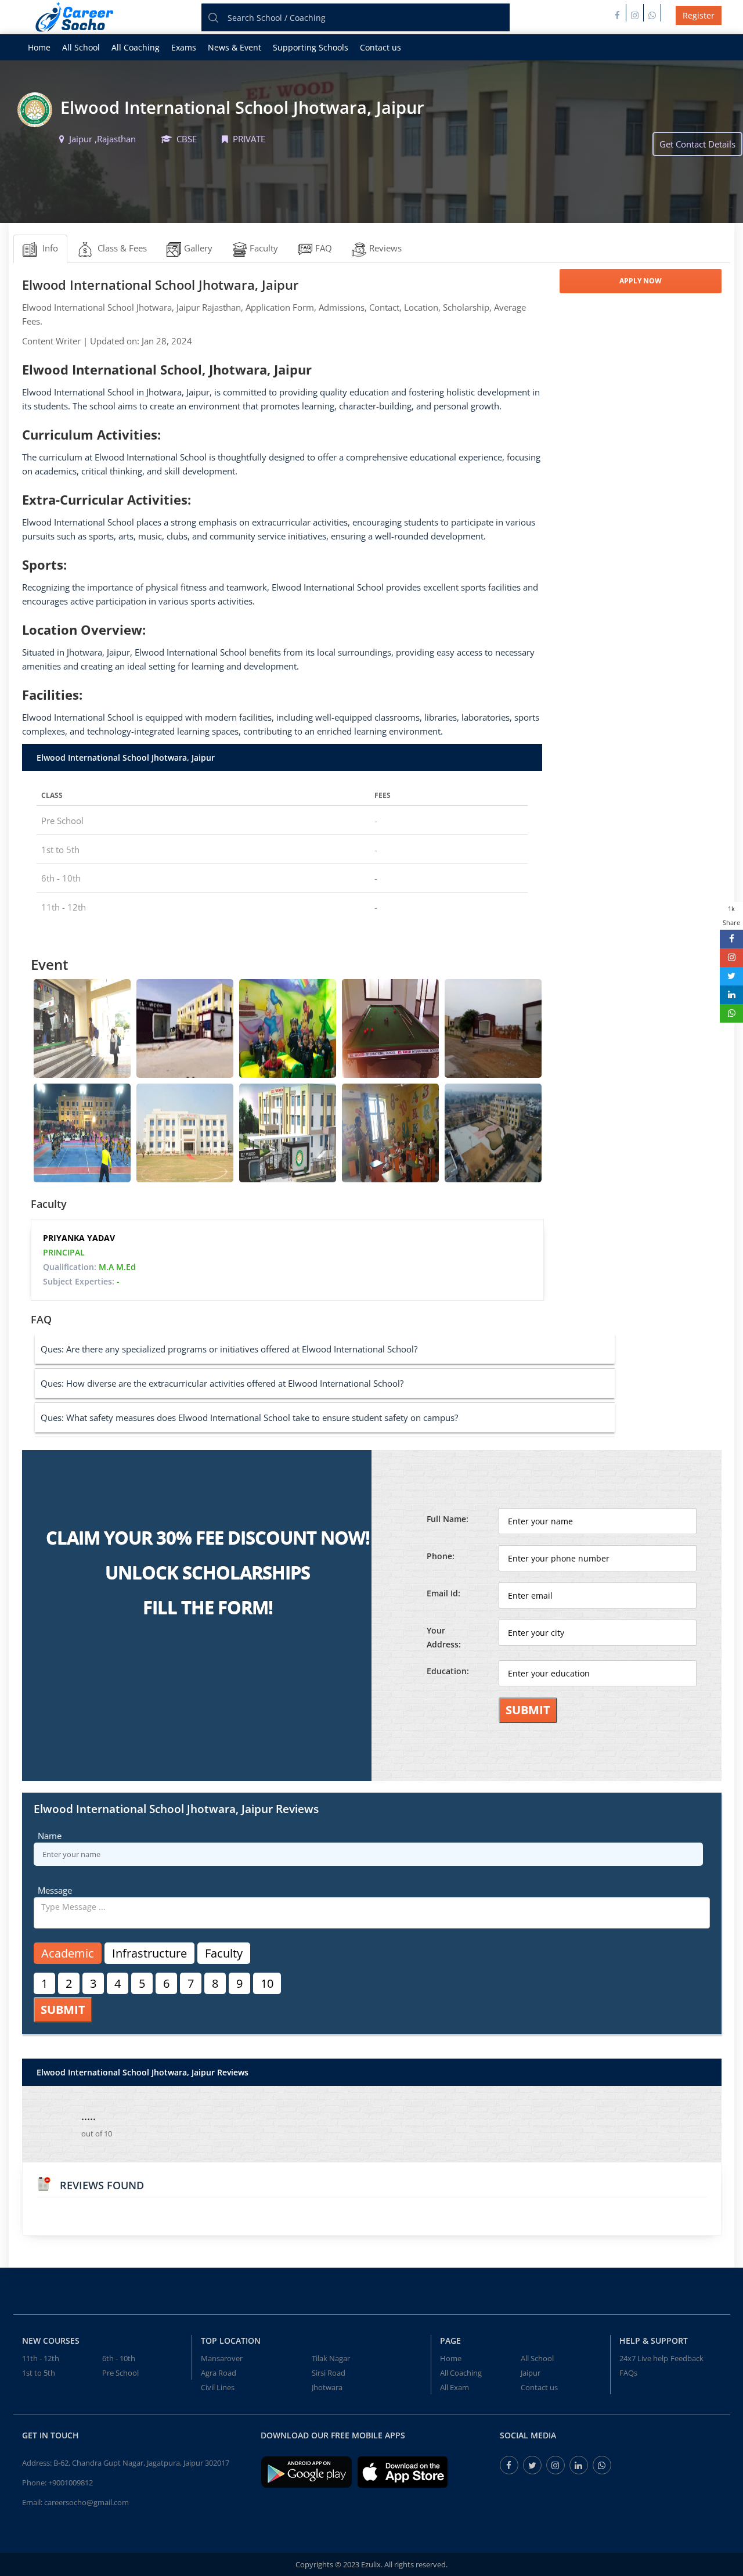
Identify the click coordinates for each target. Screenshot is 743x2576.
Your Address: (444, 1637)
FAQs (628, 2373)
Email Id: (443, 1593)
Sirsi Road (329, 2373)
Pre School (120, 2373)
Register (699, 15)
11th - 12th (41, 2358)
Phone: (441, 1556)
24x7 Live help (644, 2358)
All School (81, 47)
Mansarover (222, 2358)
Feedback (687, 2358)
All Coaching (136, 47)
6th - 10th (119, 2358)
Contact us (380, 47)
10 (267, 1983)
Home (39, 47)
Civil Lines (218, 2387)
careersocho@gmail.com (86, 2502)
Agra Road (219, 2373)
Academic (68, 1953)
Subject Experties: (81, 1281)
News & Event (235, 47)
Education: (448, 1671)
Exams (184, 47)
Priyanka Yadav (79, 1238)
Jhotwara (327, 2387)
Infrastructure (149, 1953)
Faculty (224, 1953)
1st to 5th (39, 2373)
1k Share (731, 915)
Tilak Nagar (331, 2358)
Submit (528, 1710)
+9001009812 (71, 2483)
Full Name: (448, 1519)
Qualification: (89, 1267)
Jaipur (531, 2373)
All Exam (455, 2387)
